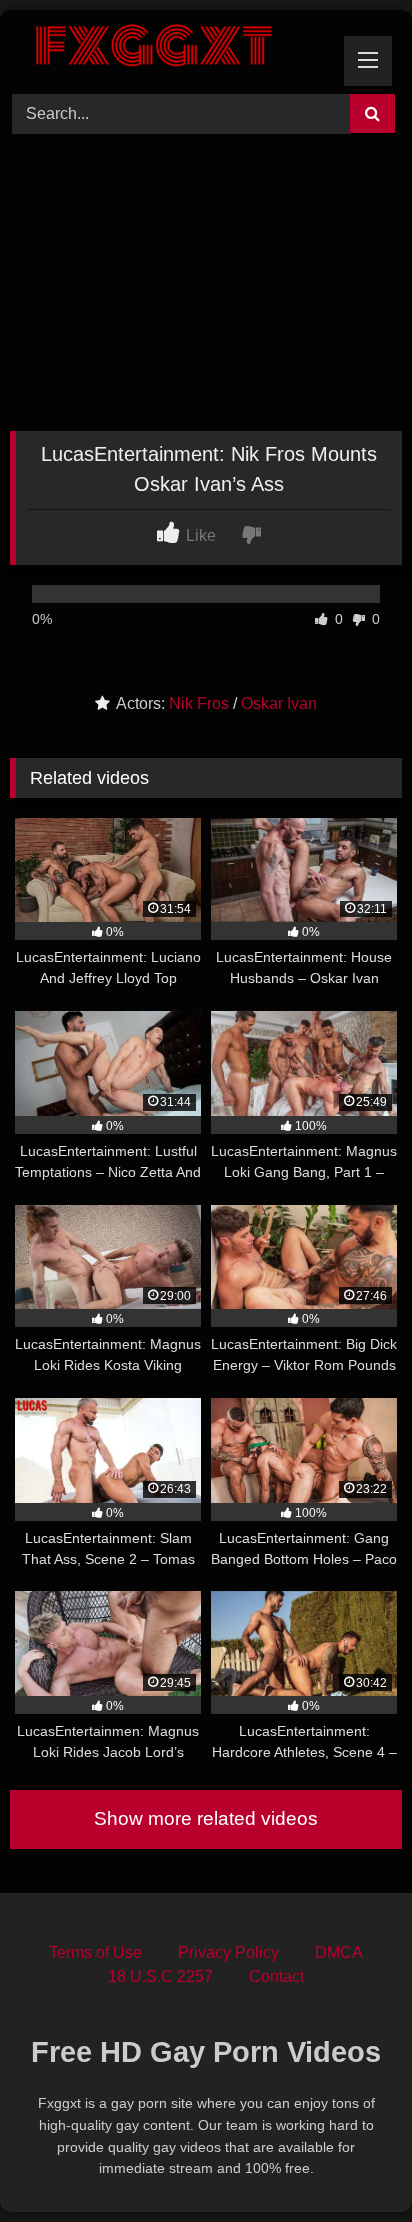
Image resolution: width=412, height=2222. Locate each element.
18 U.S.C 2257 (160, 1976)
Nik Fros (199, 703)
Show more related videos (206, 1818)
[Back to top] (350, 2162)
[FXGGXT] (169, 49)
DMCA (339, 1952)
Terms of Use (95, 1952)
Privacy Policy (228, 1952)
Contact (276, 1976)
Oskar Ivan (279, 703)
